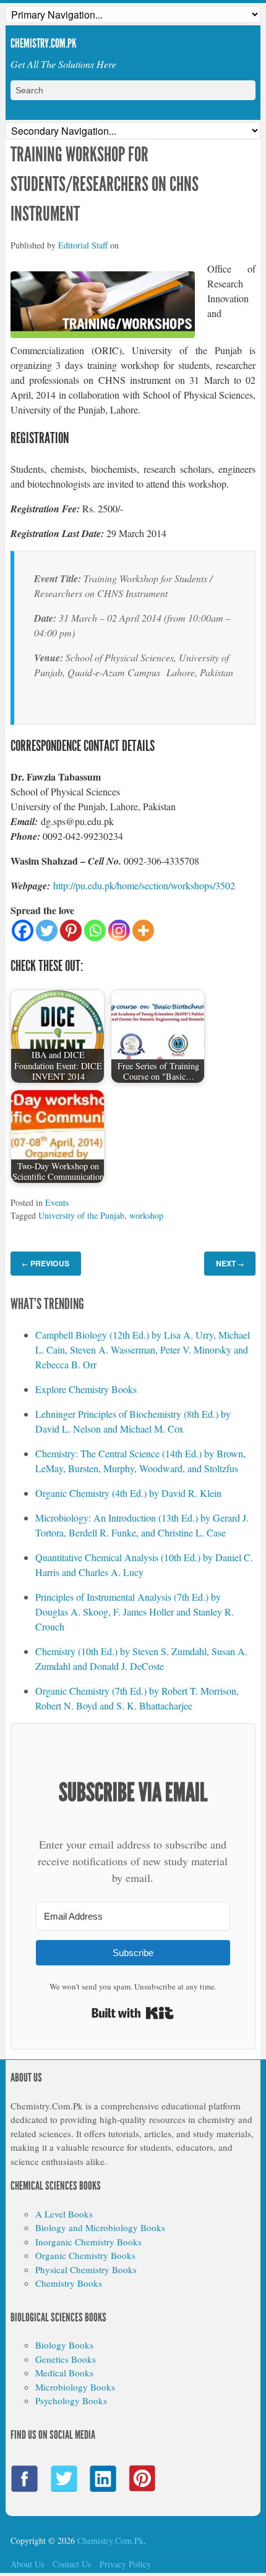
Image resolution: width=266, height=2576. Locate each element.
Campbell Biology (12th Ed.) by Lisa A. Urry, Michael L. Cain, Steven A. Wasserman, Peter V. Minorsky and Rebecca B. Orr (143, 1349)
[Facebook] (23, 930)
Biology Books (64, 2345)
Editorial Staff (83, 245)
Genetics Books (66, 2359)
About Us (27, 2564)
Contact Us (72, 2564)
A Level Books (64, 2214)
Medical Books (64, 2373)
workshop (146, 1215)
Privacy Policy (125, 2564)
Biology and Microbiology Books (100, 2227)
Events (57, 1202)
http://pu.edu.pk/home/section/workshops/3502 (144, 885)
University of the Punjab (81, 1215)
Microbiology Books (75, 2387)
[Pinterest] (71, 930)
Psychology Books (71, 2400)
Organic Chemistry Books (85, 2255)
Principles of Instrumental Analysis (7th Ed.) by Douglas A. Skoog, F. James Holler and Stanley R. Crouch (135, 1612)
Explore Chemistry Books (86, 1389)
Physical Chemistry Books (86, 2269)
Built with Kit (133, 2013)
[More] (143, 930)
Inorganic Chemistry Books (88, 2242)
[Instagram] (119, 930)
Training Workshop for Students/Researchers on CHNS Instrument (105, 184)
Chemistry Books (69, 2283)
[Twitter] (47, 930)
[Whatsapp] (95, 930)
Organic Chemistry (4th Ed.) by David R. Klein (128, 1493)
